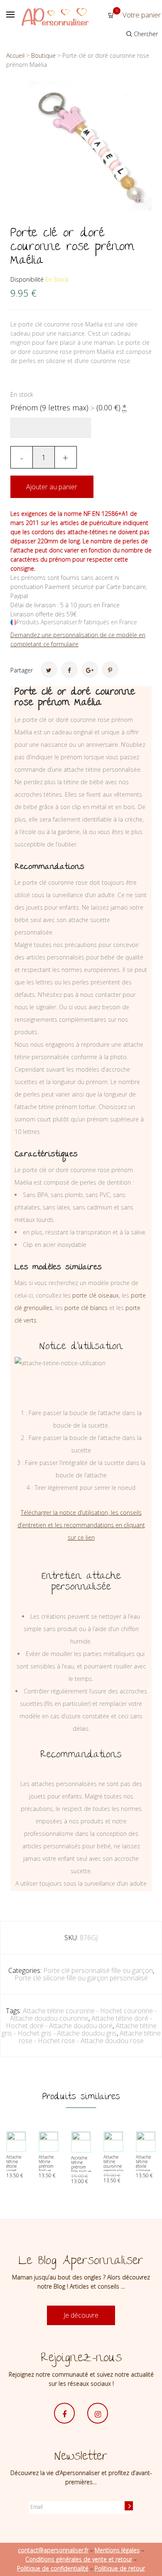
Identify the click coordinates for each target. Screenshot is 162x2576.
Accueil (15, 55)
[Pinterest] (110, 670)
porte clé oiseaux (96, 1295)
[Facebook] (69, 670)
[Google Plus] (90, 670)
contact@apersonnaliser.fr (53, 2550)
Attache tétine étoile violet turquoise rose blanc (16, 2168)
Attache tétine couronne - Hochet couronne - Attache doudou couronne (83, 2014)
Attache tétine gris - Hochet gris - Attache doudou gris (79, 2029)
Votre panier (138, 15)
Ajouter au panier (52, 487)
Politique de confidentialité (53, 2568)
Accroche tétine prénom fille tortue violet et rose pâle (81, 2169)
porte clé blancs (86, 1308)
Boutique (43, 55)
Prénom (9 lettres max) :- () (69, 407)
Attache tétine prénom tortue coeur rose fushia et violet (48, 2171)
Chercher (145, 34)
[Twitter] (49, 670)
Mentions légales (117, 2550)
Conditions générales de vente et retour (79, 2559)
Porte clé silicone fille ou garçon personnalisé (81, 1978)
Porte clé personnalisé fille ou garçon (98, 1970)
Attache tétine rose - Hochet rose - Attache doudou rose (90, 2037)
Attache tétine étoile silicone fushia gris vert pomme (144, 2171)
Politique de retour (120, 2568)
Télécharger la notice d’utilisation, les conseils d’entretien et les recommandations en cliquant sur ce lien (81, 1525)
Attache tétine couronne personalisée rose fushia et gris (115, 2171)
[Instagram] (98, 2413)
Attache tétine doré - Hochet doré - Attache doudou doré (79, 2022)
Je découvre (81, 2315)
